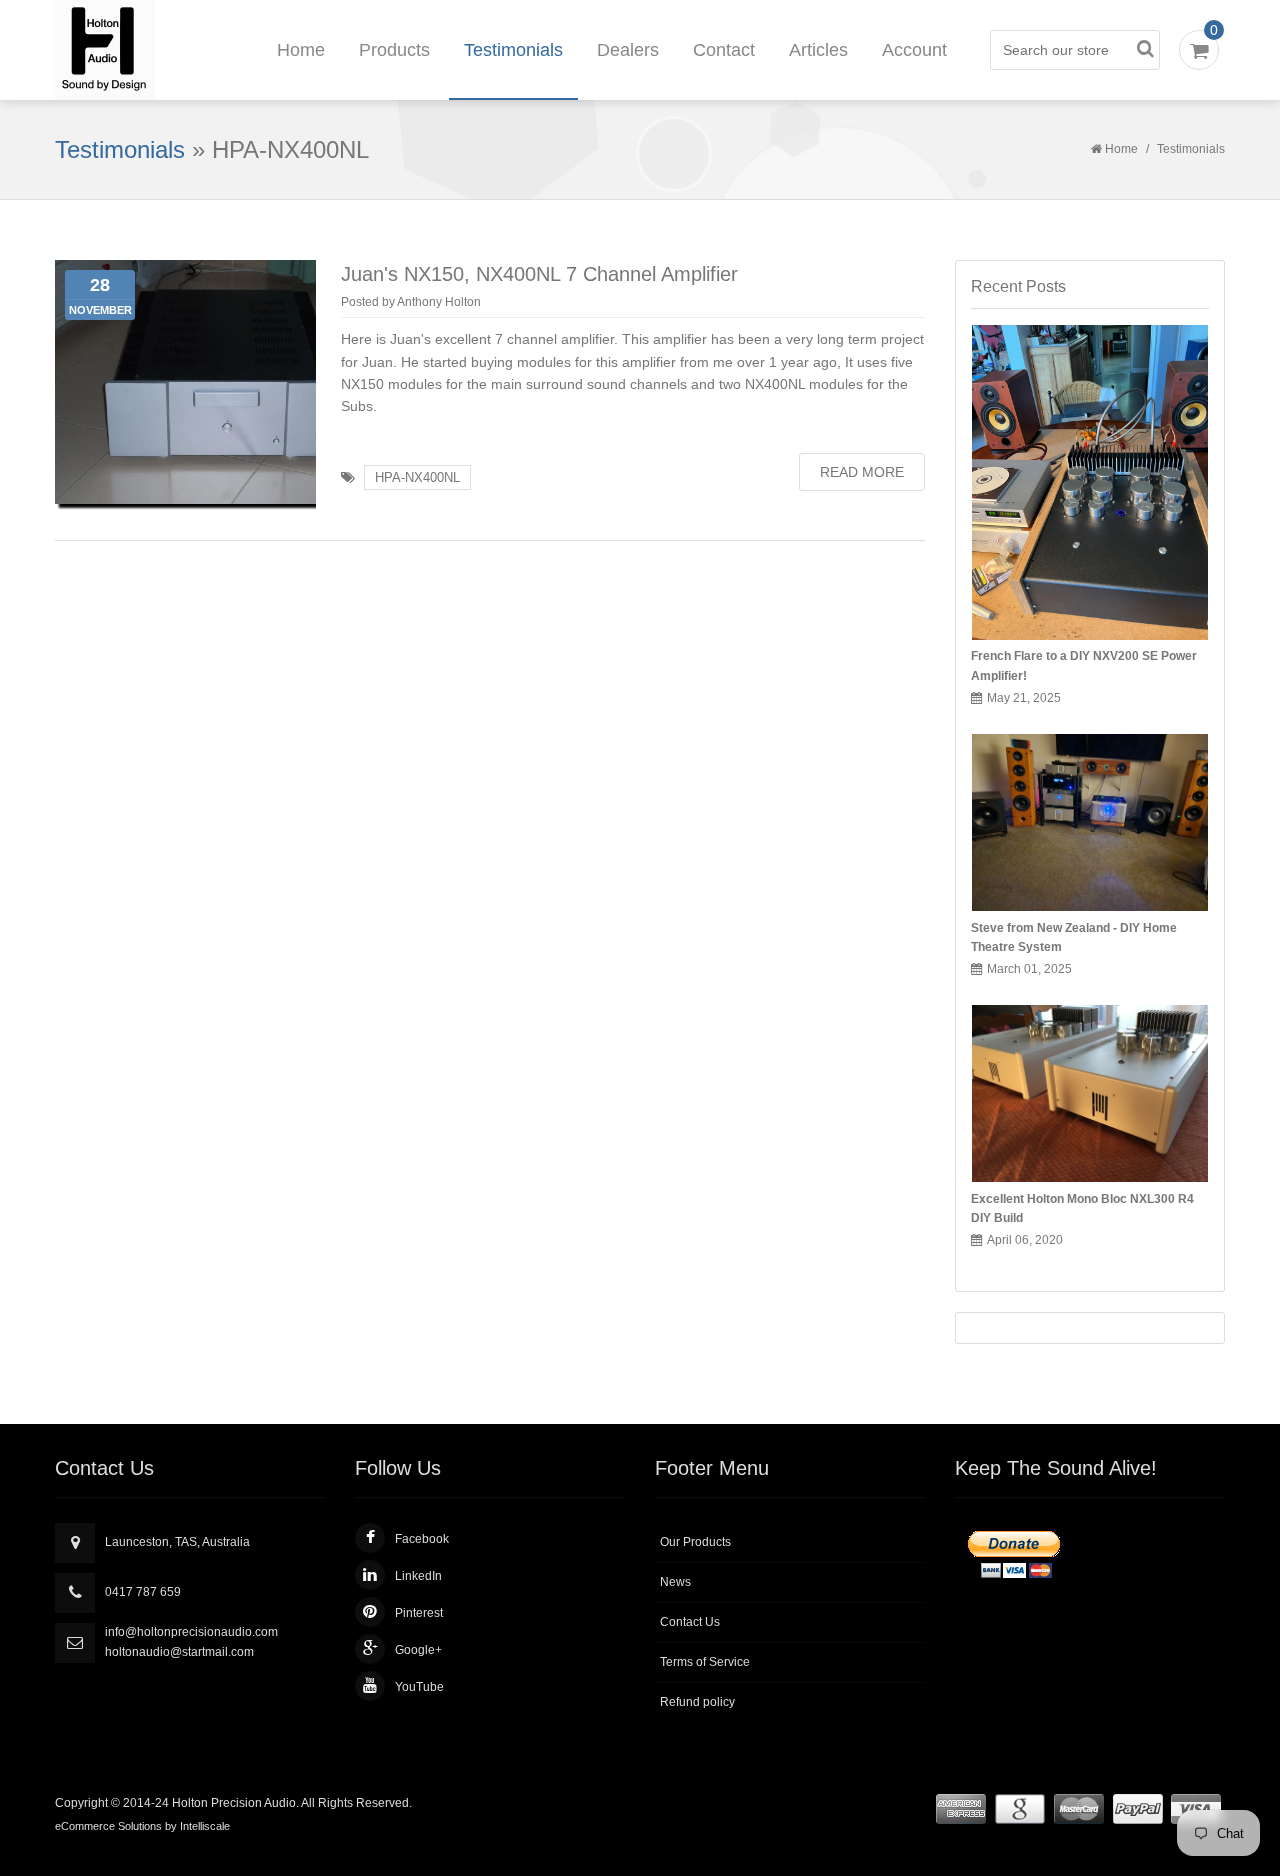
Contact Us (690, 1622)
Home (301, 50)
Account (914, 50)
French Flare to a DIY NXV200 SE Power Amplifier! (1084, 665)
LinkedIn (418, 1576)
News (675, 1582)
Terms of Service (705, 1662)
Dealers (628, 50)
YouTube (419, 1687)
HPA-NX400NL (417, 477)
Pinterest (419, 1613)
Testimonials (513, 50)
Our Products (695, 1542)
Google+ (418, 1650)
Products (394, 50)
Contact (724, 50)
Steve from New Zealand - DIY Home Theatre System (1074, 937)
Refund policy (697, 1702)
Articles (818, 50)
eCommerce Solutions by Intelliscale (142, 1826)
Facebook (422, 1539)
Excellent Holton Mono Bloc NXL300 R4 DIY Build (1082, 1208)
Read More (862, 472)
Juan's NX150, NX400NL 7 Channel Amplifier (539, 274)
